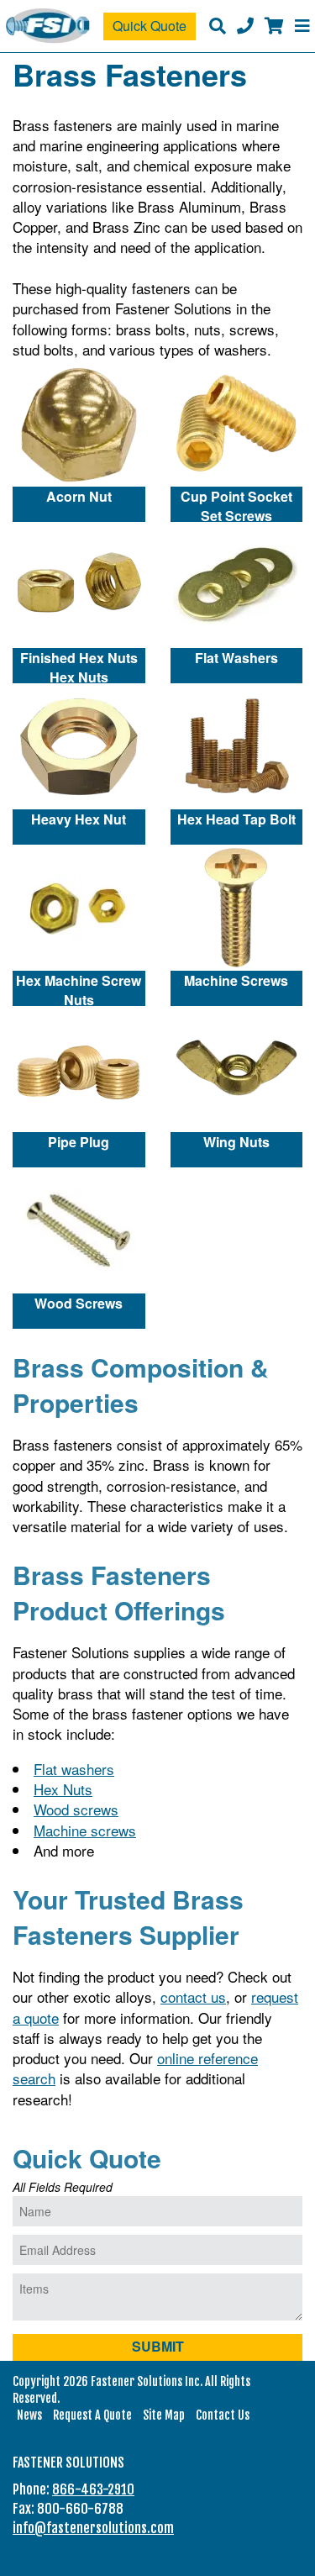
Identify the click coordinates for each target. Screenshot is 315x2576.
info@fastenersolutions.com (93, 2528)
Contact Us (223, 2415)
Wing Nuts (236, 1142)
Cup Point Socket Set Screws (236, 504)
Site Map (164, 2415)
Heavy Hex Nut (79, 819)
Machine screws (85, 1830)
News (29, 2415)
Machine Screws (236, 980)
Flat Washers (236, 658)
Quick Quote (150, 26)
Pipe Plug (79, 1142)
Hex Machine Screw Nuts (79, 988)
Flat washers (74, 1769)
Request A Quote (92, 2415)
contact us (193, 1997)
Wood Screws (79, 1303)
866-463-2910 (93, 2489)
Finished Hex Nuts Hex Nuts (79, 666)
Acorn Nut (79, 496)
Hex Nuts (63, 1789)
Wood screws (76, 1809)
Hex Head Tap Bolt (236, 819)
